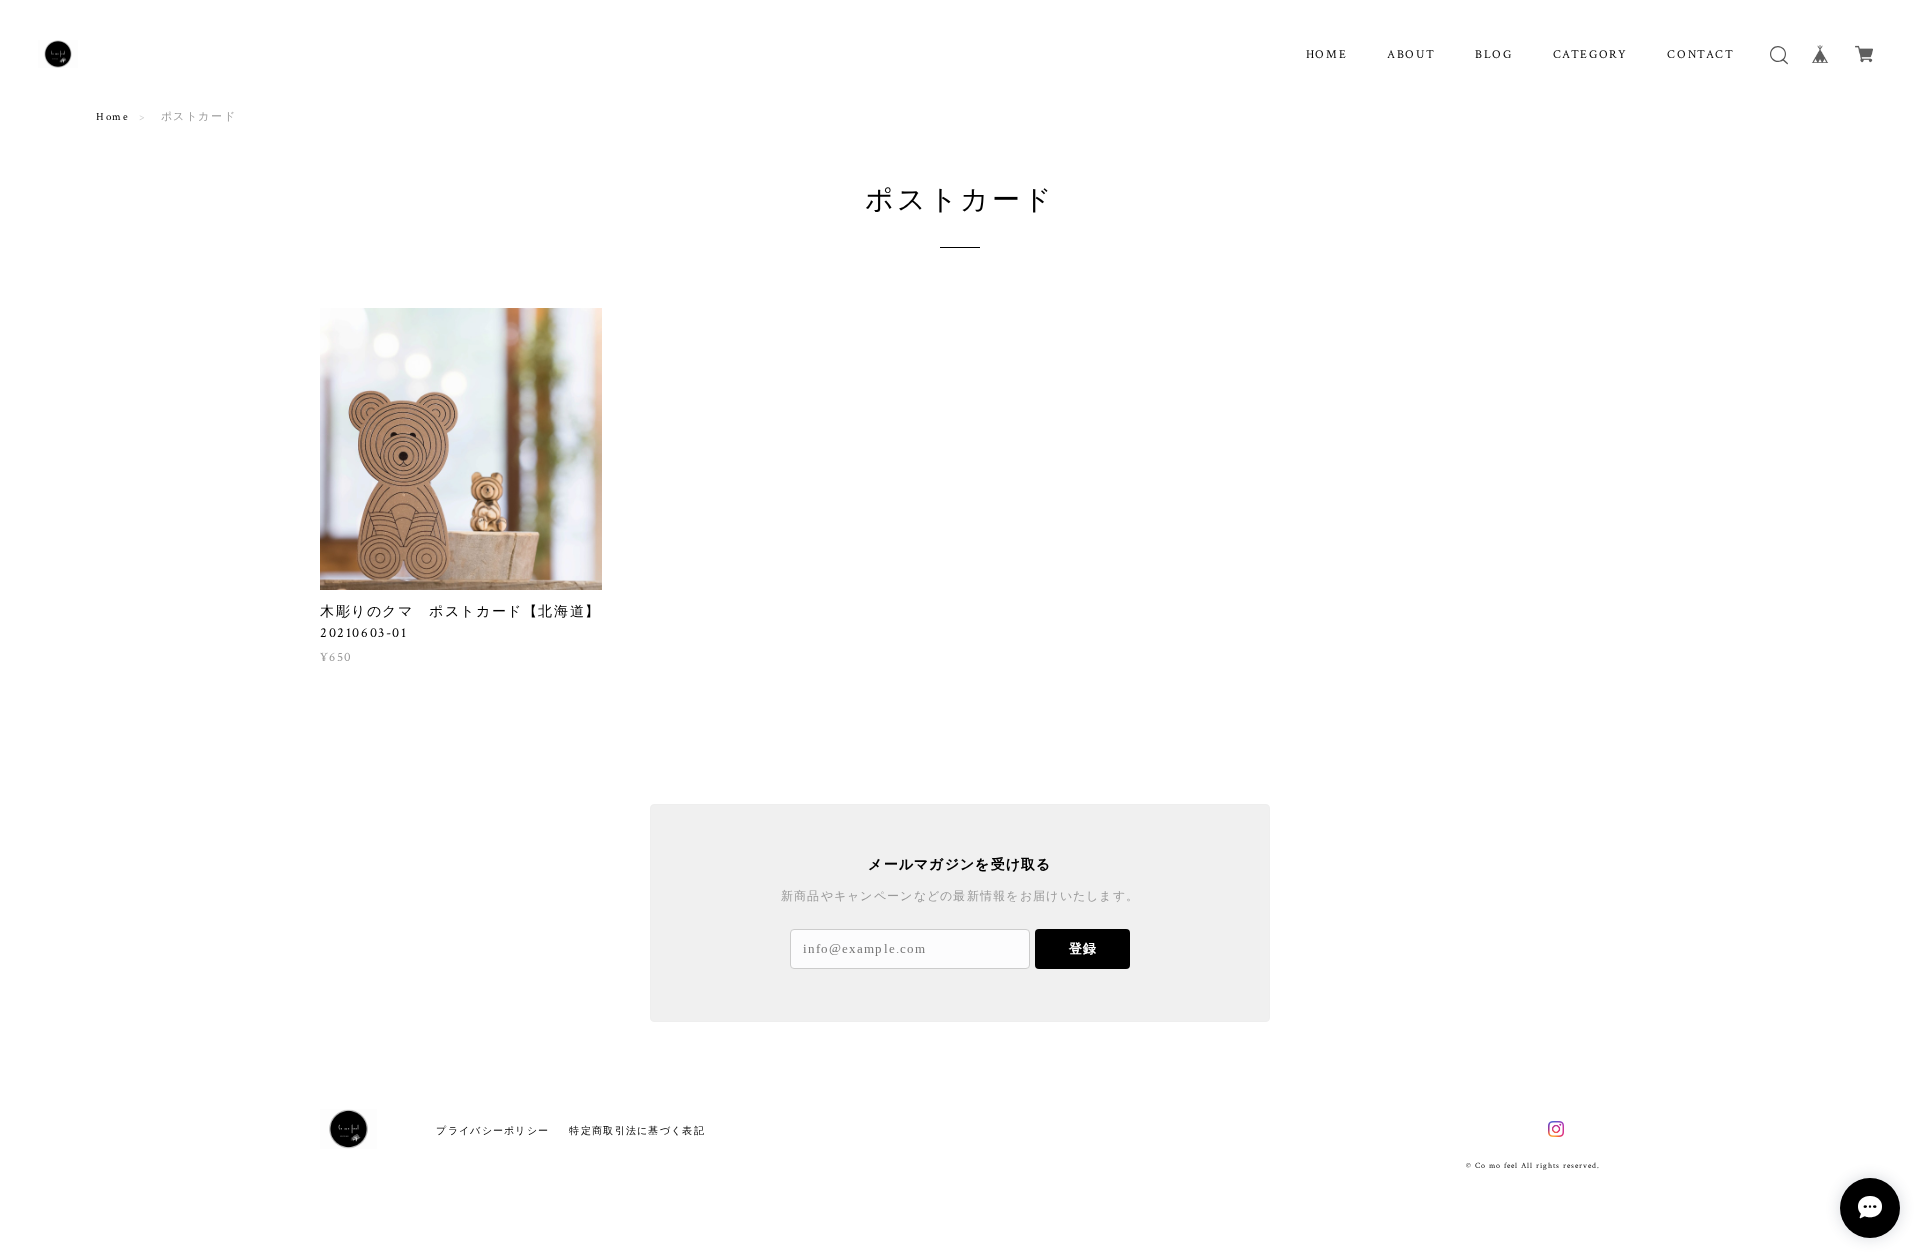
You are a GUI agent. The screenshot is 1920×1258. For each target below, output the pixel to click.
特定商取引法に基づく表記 (636, 1130)
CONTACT (1700, 54)
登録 (1083, 948)
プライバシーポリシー (492, 1130)
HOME (1326, 54)
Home (112, 117)
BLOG (1493, 54)
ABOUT (1411, 54)
